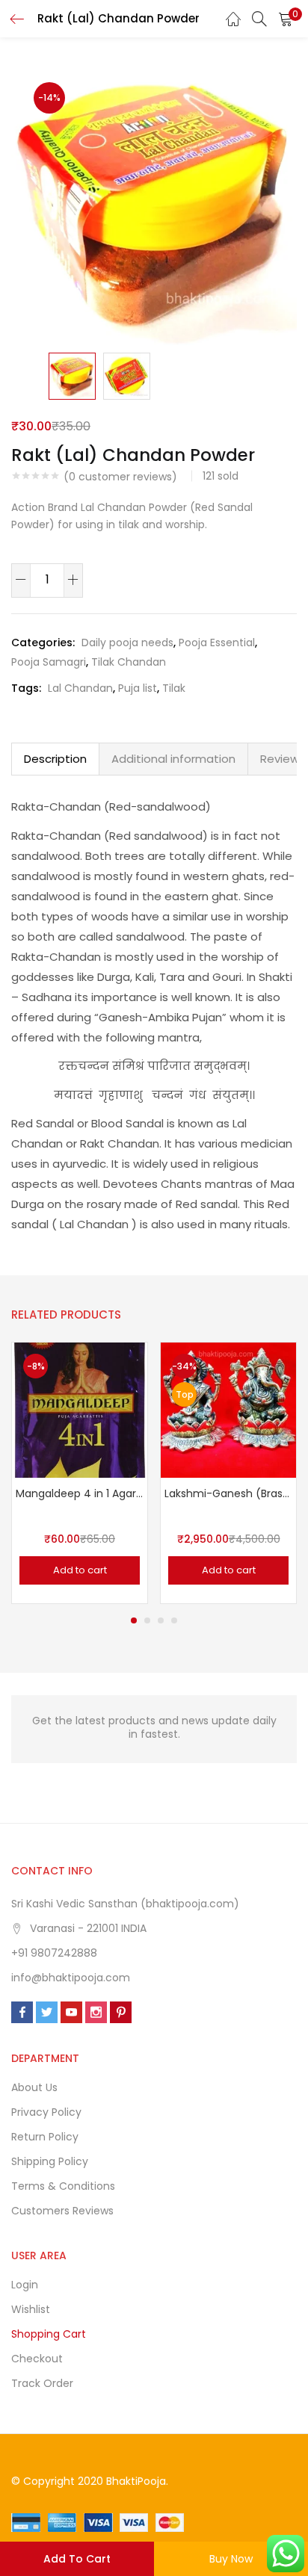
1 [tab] (134, 1620)
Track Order (42, 2383)
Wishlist (31, 2309)
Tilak (174, 688)
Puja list (138, 688)
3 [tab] (161, 1620)
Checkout (37, 2359)
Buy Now (231, 2559)
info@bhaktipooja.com (71, 1978)
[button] (286, 19)
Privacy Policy (46, 2112)
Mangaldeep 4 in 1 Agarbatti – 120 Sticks (80, 1493)
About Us (34, 2087)
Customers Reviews (62, 2211)
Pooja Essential (217, 643)
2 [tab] (147, 1620)
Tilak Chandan (129, 662)
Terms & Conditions (63, 2186)
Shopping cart (49, 2334)
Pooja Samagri (49, 662)
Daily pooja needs (127, 643)
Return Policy (45, 2137)
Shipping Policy (50, 2161)
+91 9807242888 (54, 1953)
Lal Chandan (80, 688)
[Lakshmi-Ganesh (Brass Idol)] (228, 1409)
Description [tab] (55, 759)
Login (25, 2285)
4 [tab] (174, 1620)
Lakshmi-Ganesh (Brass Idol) (228, 1493)
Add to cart (77, 2559)
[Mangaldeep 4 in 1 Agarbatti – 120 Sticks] (80, 1409)
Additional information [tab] (173, 759)
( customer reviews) (120, 477)
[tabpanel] (80, 1473)
